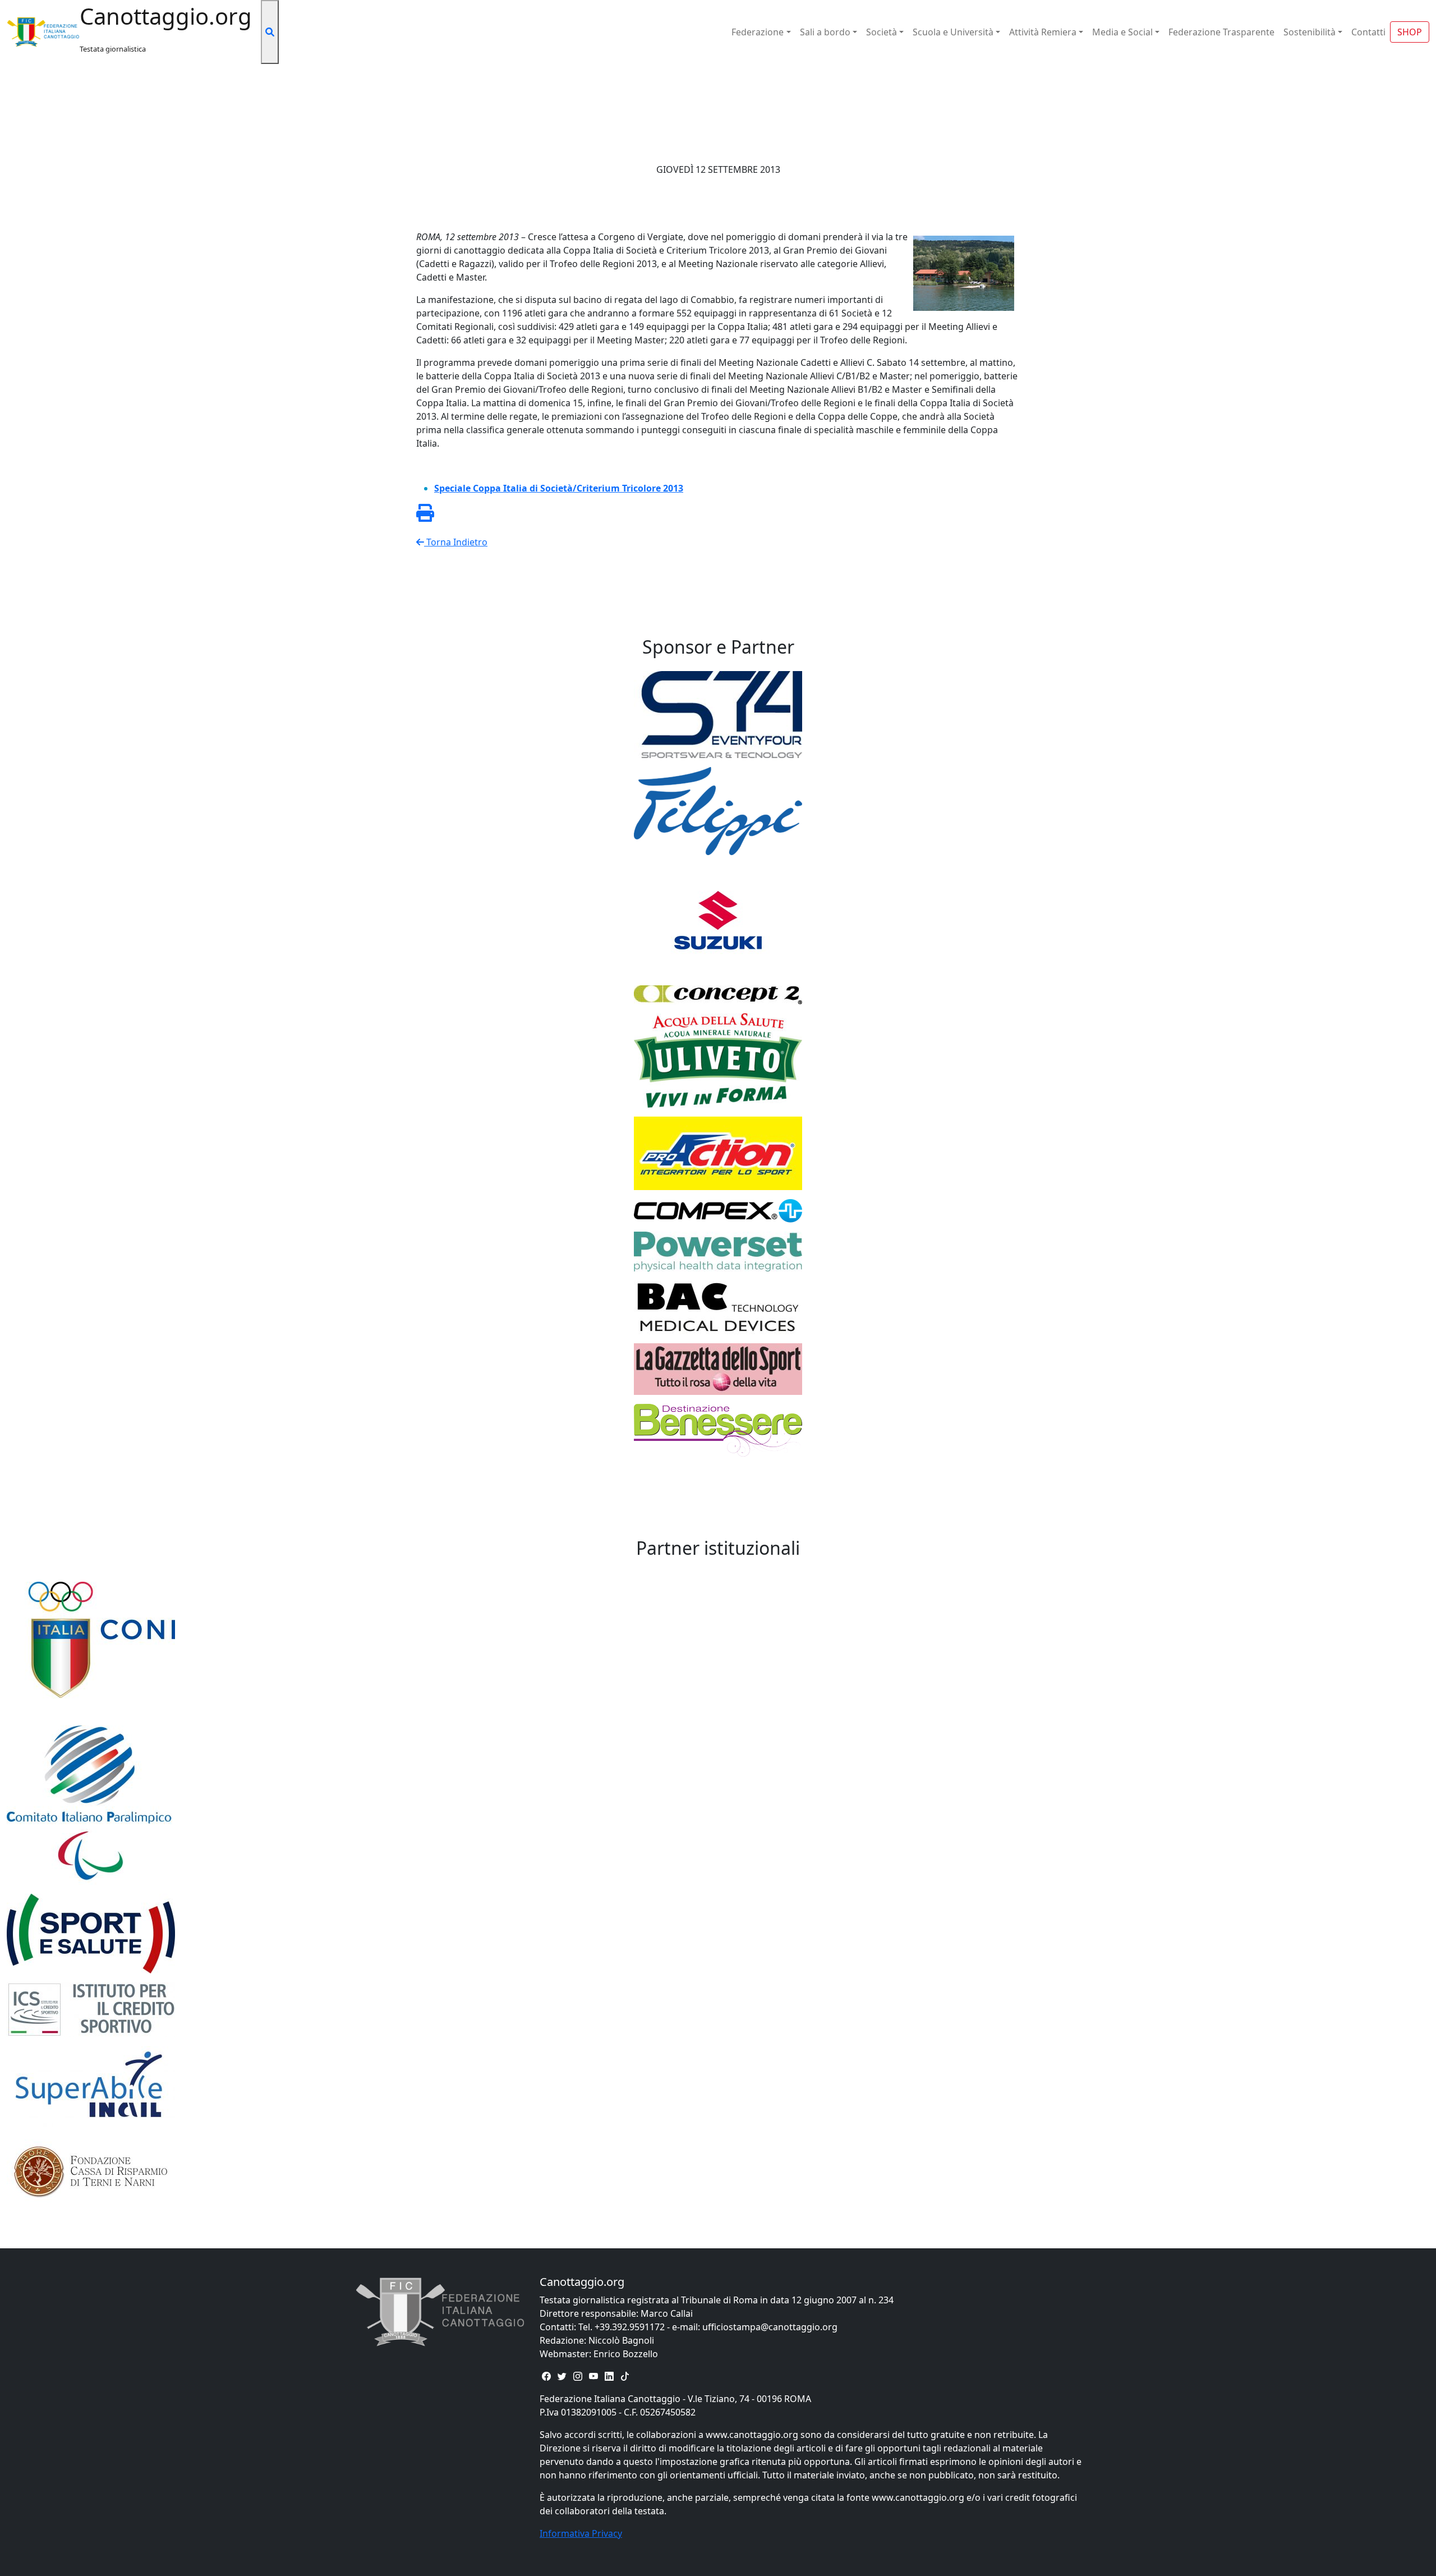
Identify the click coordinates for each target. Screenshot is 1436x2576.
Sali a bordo (825, 32)
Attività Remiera (1043, 32)
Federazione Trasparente (1221, 32)
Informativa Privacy (581, 2533)
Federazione (758, 32)
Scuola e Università (953, 32)
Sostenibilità (1310, 32)
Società (882, 32)
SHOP (1410, 32)
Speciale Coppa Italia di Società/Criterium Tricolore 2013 (559, 488)
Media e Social (1122, 32)
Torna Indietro (456, 542)
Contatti (1368, 32)
